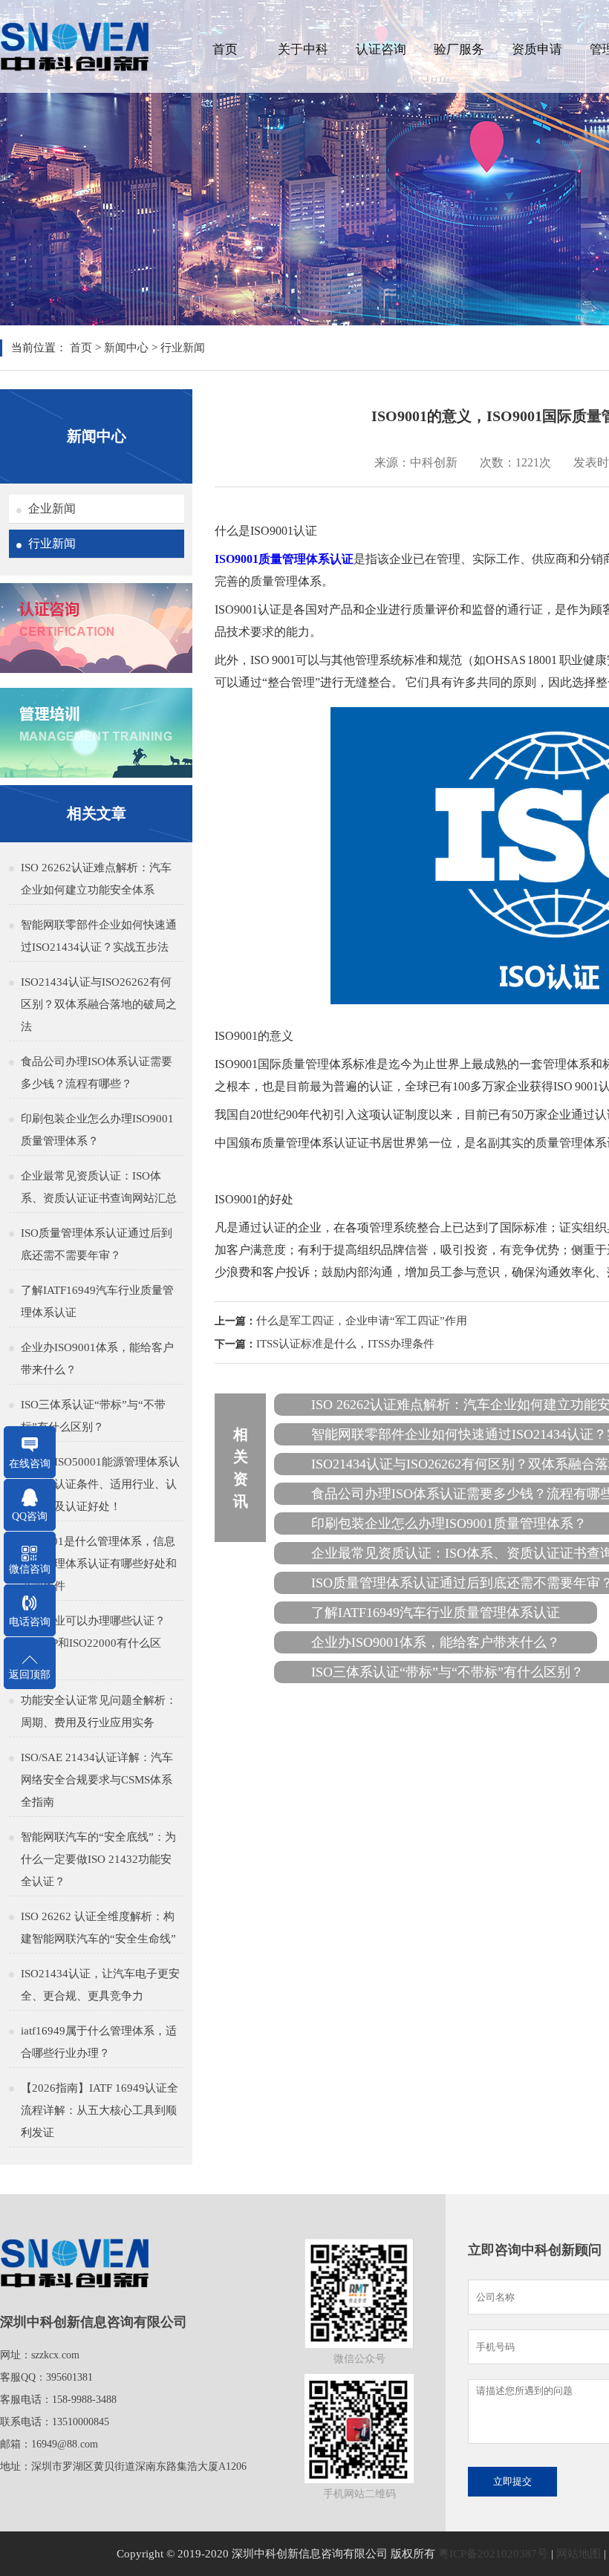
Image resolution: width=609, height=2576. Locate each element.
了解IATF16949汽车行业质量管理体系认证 (97, 1301)
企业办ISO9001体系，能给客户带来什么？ (97, 1359)
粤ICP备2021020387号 (493, 2554)
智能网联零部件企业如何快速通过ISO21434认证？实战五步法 (99, 936)
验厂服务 (459, 49)
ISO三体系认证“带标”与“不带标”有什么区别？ (93, 1416)
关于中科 (303, 49)
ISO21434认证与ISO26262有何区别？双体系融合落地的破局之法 (99, 1004)
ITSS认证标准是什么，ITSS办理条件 (345, 1344)
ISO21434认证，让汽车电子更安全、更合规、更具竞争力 (100, 1985)
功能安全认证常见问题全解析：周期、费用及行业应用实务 (99, 1711)
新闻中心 (126, 348)
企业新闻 (52, 508)
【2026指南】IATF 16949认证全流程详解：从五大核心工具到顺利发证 (100, 2110)
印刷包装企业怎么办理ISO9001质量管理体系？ (97, 1130)
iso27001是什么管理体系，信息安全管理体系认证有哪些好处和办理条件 (99, 1564)
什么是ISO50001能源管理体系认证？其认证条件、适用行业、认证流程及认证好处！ (100, 1484)
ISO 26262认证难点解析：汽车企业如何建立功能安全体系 (96, 879)
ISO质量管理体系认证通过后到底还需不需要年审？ (97, 1244)
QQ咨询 (30, 1516)
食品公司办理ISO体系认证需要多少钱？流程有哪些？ (97, 1073)
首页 (225, 49)
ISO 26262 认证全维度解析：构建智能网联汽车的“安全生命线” (98, 1928)
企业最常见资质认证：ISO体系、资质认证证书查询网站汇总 (99, 1187)
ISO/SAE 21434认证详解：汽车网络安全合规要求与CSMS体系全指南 (97, 1780)
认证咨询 (381, 49)
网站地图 (579, 2554)
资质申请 (537, 49)
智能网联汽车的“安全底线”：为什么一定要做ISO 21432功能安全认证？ (98, 1859)
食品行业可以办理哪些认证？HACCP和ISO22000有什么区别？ (93, 1643)
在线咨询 (30, 1464)
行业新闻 (183, 348)
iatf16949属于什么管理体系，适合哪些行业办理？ (99, 2042)
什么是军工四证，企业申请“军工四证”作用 (362, 1321)
